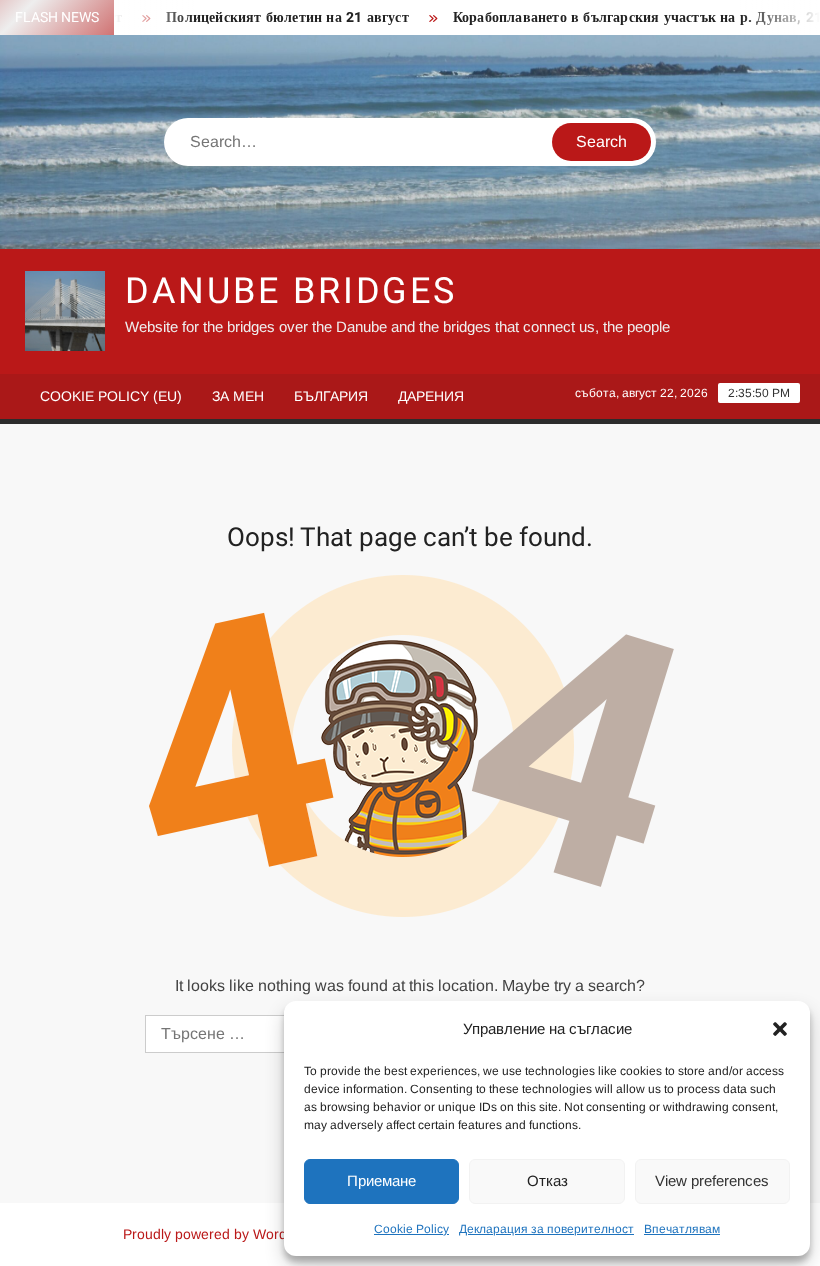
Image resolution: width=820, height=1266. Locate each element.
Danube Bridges (291, 291)
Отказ (547, 1180)
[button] (780, 1029)
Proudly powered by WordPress (223, 1234)
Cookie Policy (411, 1229)
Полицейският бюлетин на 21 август (271, 17)
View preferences (712, 1180)
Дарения (431, 396)
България (331, 396)
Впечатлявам (682, 1229)
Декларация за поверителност (546, 1229)
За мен (238, 396)
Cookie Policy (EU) (111, 396)
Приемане (381, 1180)
